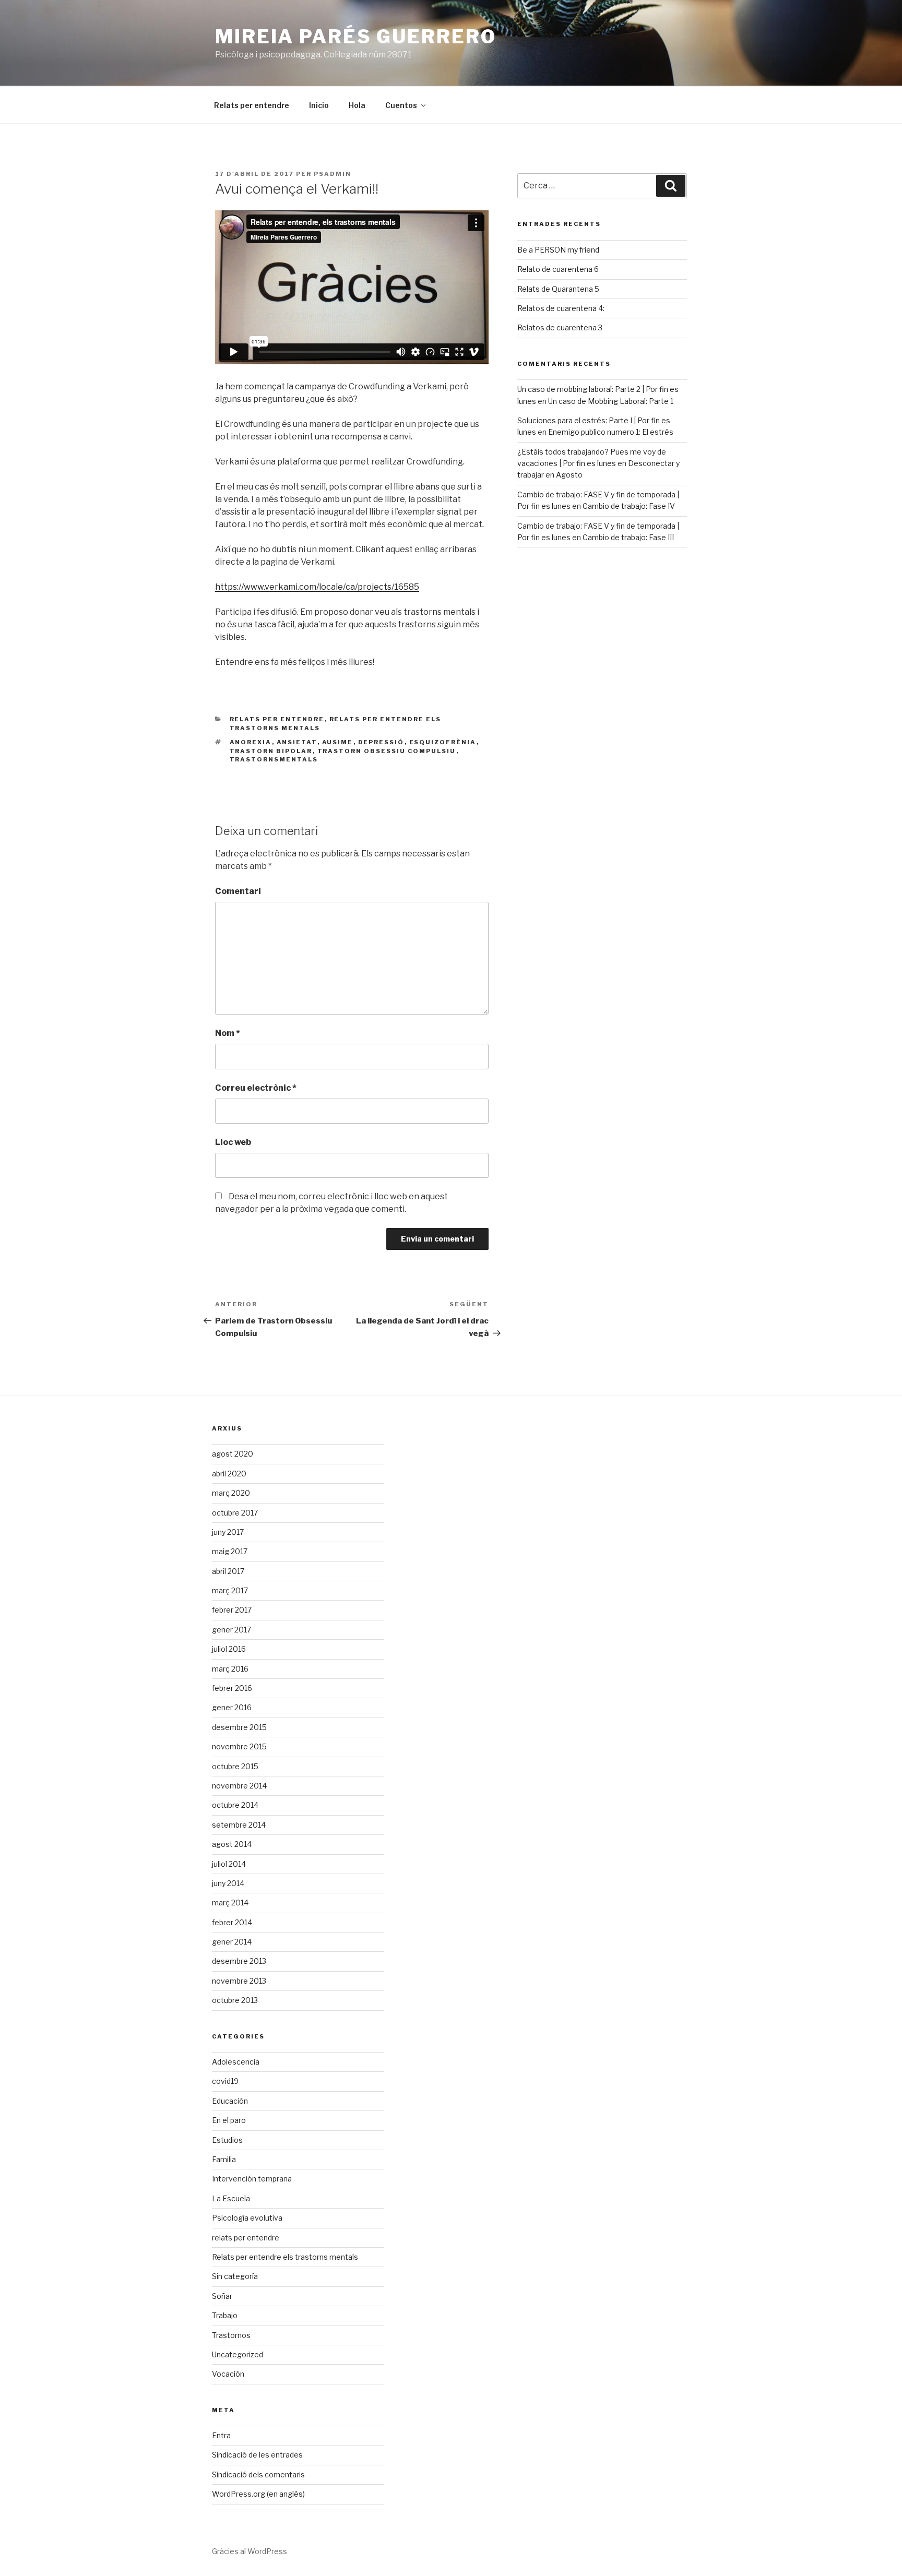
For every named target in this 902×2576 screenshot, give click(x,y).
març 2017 (230, 1590)
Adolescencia (236, 2062)
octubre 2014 (235, 1805)
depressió (381, 742)
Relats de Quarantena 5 (558, 289)
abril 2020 (229, 1474)
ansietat (297, 742)
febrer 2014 (232, 1922)
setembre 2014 (239, 1825)
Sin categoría (235, 2276)
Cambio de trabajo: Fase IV (629, 506)
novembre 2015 (239, 1746)
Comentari (238, 891)
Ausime (338, 742)
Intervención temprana (252, 2179)
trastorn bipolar (271, 751)
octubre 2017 (235, 1513)
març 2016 (230, 1669)
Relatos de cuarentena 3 (560, 327)
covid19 (225, 2081)
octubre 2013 (235, 2000)
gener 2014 (232, 1942)
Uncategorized (238, 2354)
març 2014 (230, 1903)
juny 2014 (228, 1883)
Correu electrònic (256, 1088)
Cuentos (401, 105)
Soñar (222, 2296)
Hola (357, 105)
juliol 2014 (229, 1864)
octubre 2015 (235, 1766)
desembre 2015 (239, 1727)
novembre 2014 (239, 1786)
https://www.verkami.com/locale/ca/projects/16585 (317, 587)
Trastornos (231, 2335)
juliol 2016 (229, 1649)
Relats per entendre (252, 105)
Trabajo (225, 2315)
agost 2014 (232, 1844)
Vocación (228, 2374)
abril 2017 (228, 1571)
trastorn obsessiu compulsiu (387, 751)
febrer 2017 (232, 1610)
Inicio (319, 105)
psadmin (333, 174)
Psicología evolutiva (247, 2218)
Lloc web (233, 1142)
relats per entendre (277, 719)
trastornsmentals (274, 759)
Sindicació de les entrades (257, 2455)
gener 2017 (232, 1630)
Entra (221, 2435)
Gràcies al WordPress (250, 2551)
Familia (224, 2159)
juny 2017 (228, 1532)
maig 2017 (230, 1551)
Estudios (227, 2140)
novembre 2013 (239, 1981)
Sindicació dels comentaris (258, 2474)
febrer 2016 (232, 1688)
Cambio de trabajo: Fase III (628, 537)
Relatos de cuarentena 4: (561, 308)
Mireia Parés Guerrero (355, 37)
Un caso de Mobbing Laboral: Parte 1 (611, 401)
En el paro (229, 2120)
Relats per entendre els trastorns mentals (285, 2257)
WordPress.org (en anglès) (258, 2494)
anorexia (251, 742)
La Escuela (231, 2198)
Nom (228, 1033)
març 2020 (231, 1493)
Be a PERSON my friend (558, 250)
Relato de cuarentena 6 (558, 269)
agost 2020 (233, 1454)
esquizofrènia (443, 742)
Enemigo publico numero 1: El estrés (611, 432)
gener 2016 (232, 1707)
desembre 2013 (239, 1961)
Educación (230, 2101)
